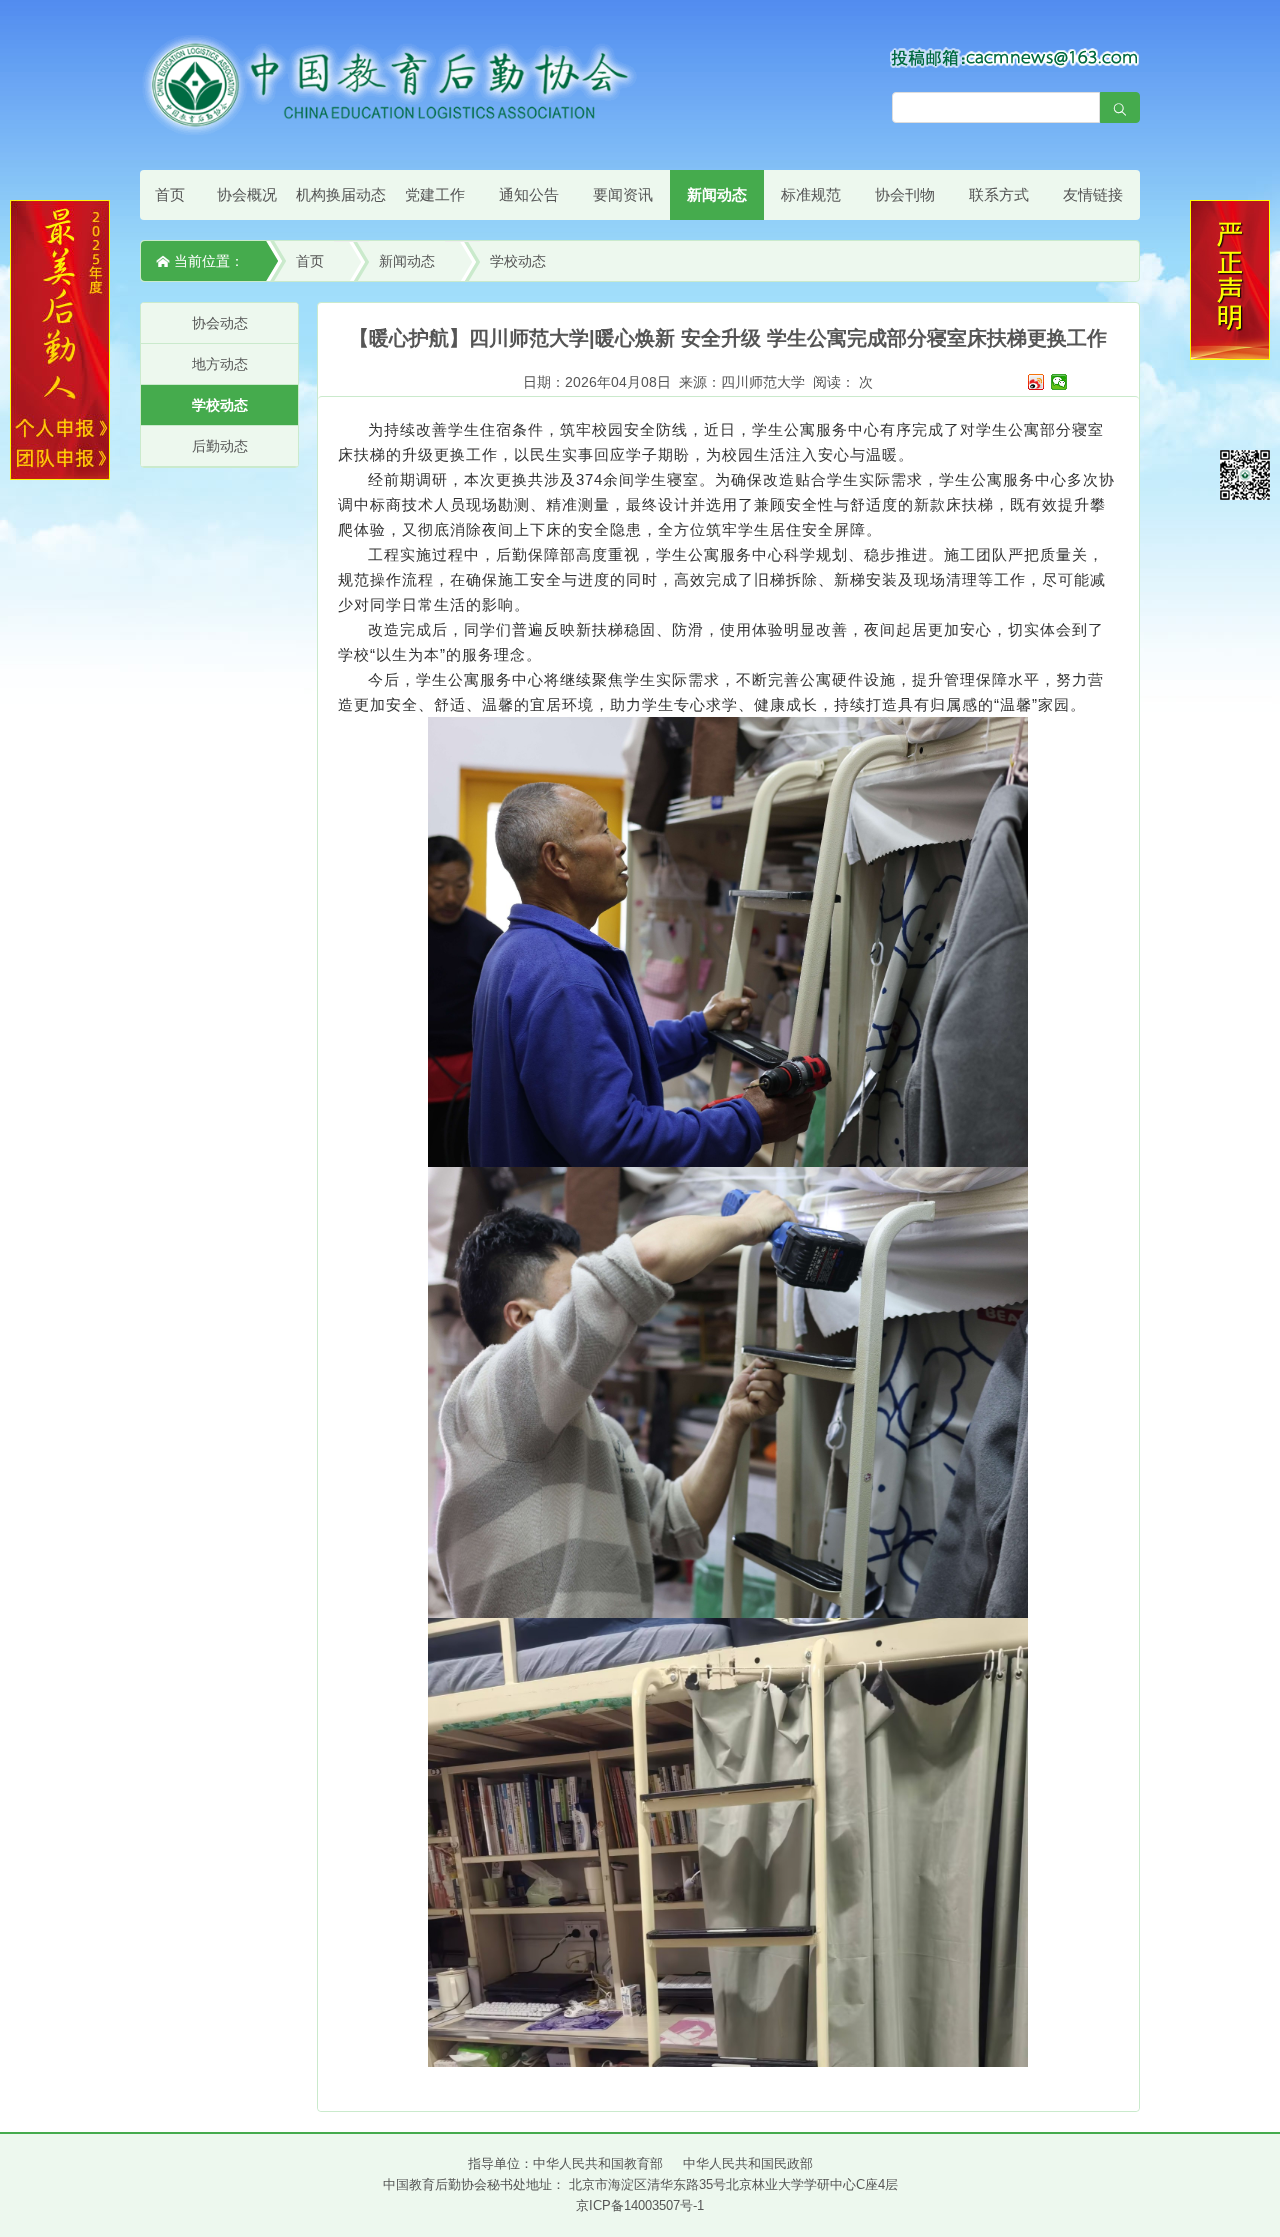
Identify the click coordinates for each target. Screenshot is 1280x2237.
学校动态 (518, 261)
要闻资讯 (623, 194)
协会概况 (247, 194)
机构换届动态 (341, 194)
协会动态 (220, 323)
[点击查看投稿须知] (1015, 57)
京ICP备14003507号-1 (640, 2205)
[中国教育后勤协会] (390, 84)
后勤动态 (220, 446)
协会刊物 (905, 194)
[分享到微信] (1059, 382)
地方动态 (220, 364)
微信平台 (1245, 475)
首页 (170, 194)
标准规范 (811, 194)
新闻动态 (717, 194)
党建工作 (435, 194)
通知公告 (529, 194)
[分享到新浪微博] (1036, 382)
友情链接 (1093, 194)
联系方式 (999, 194)
